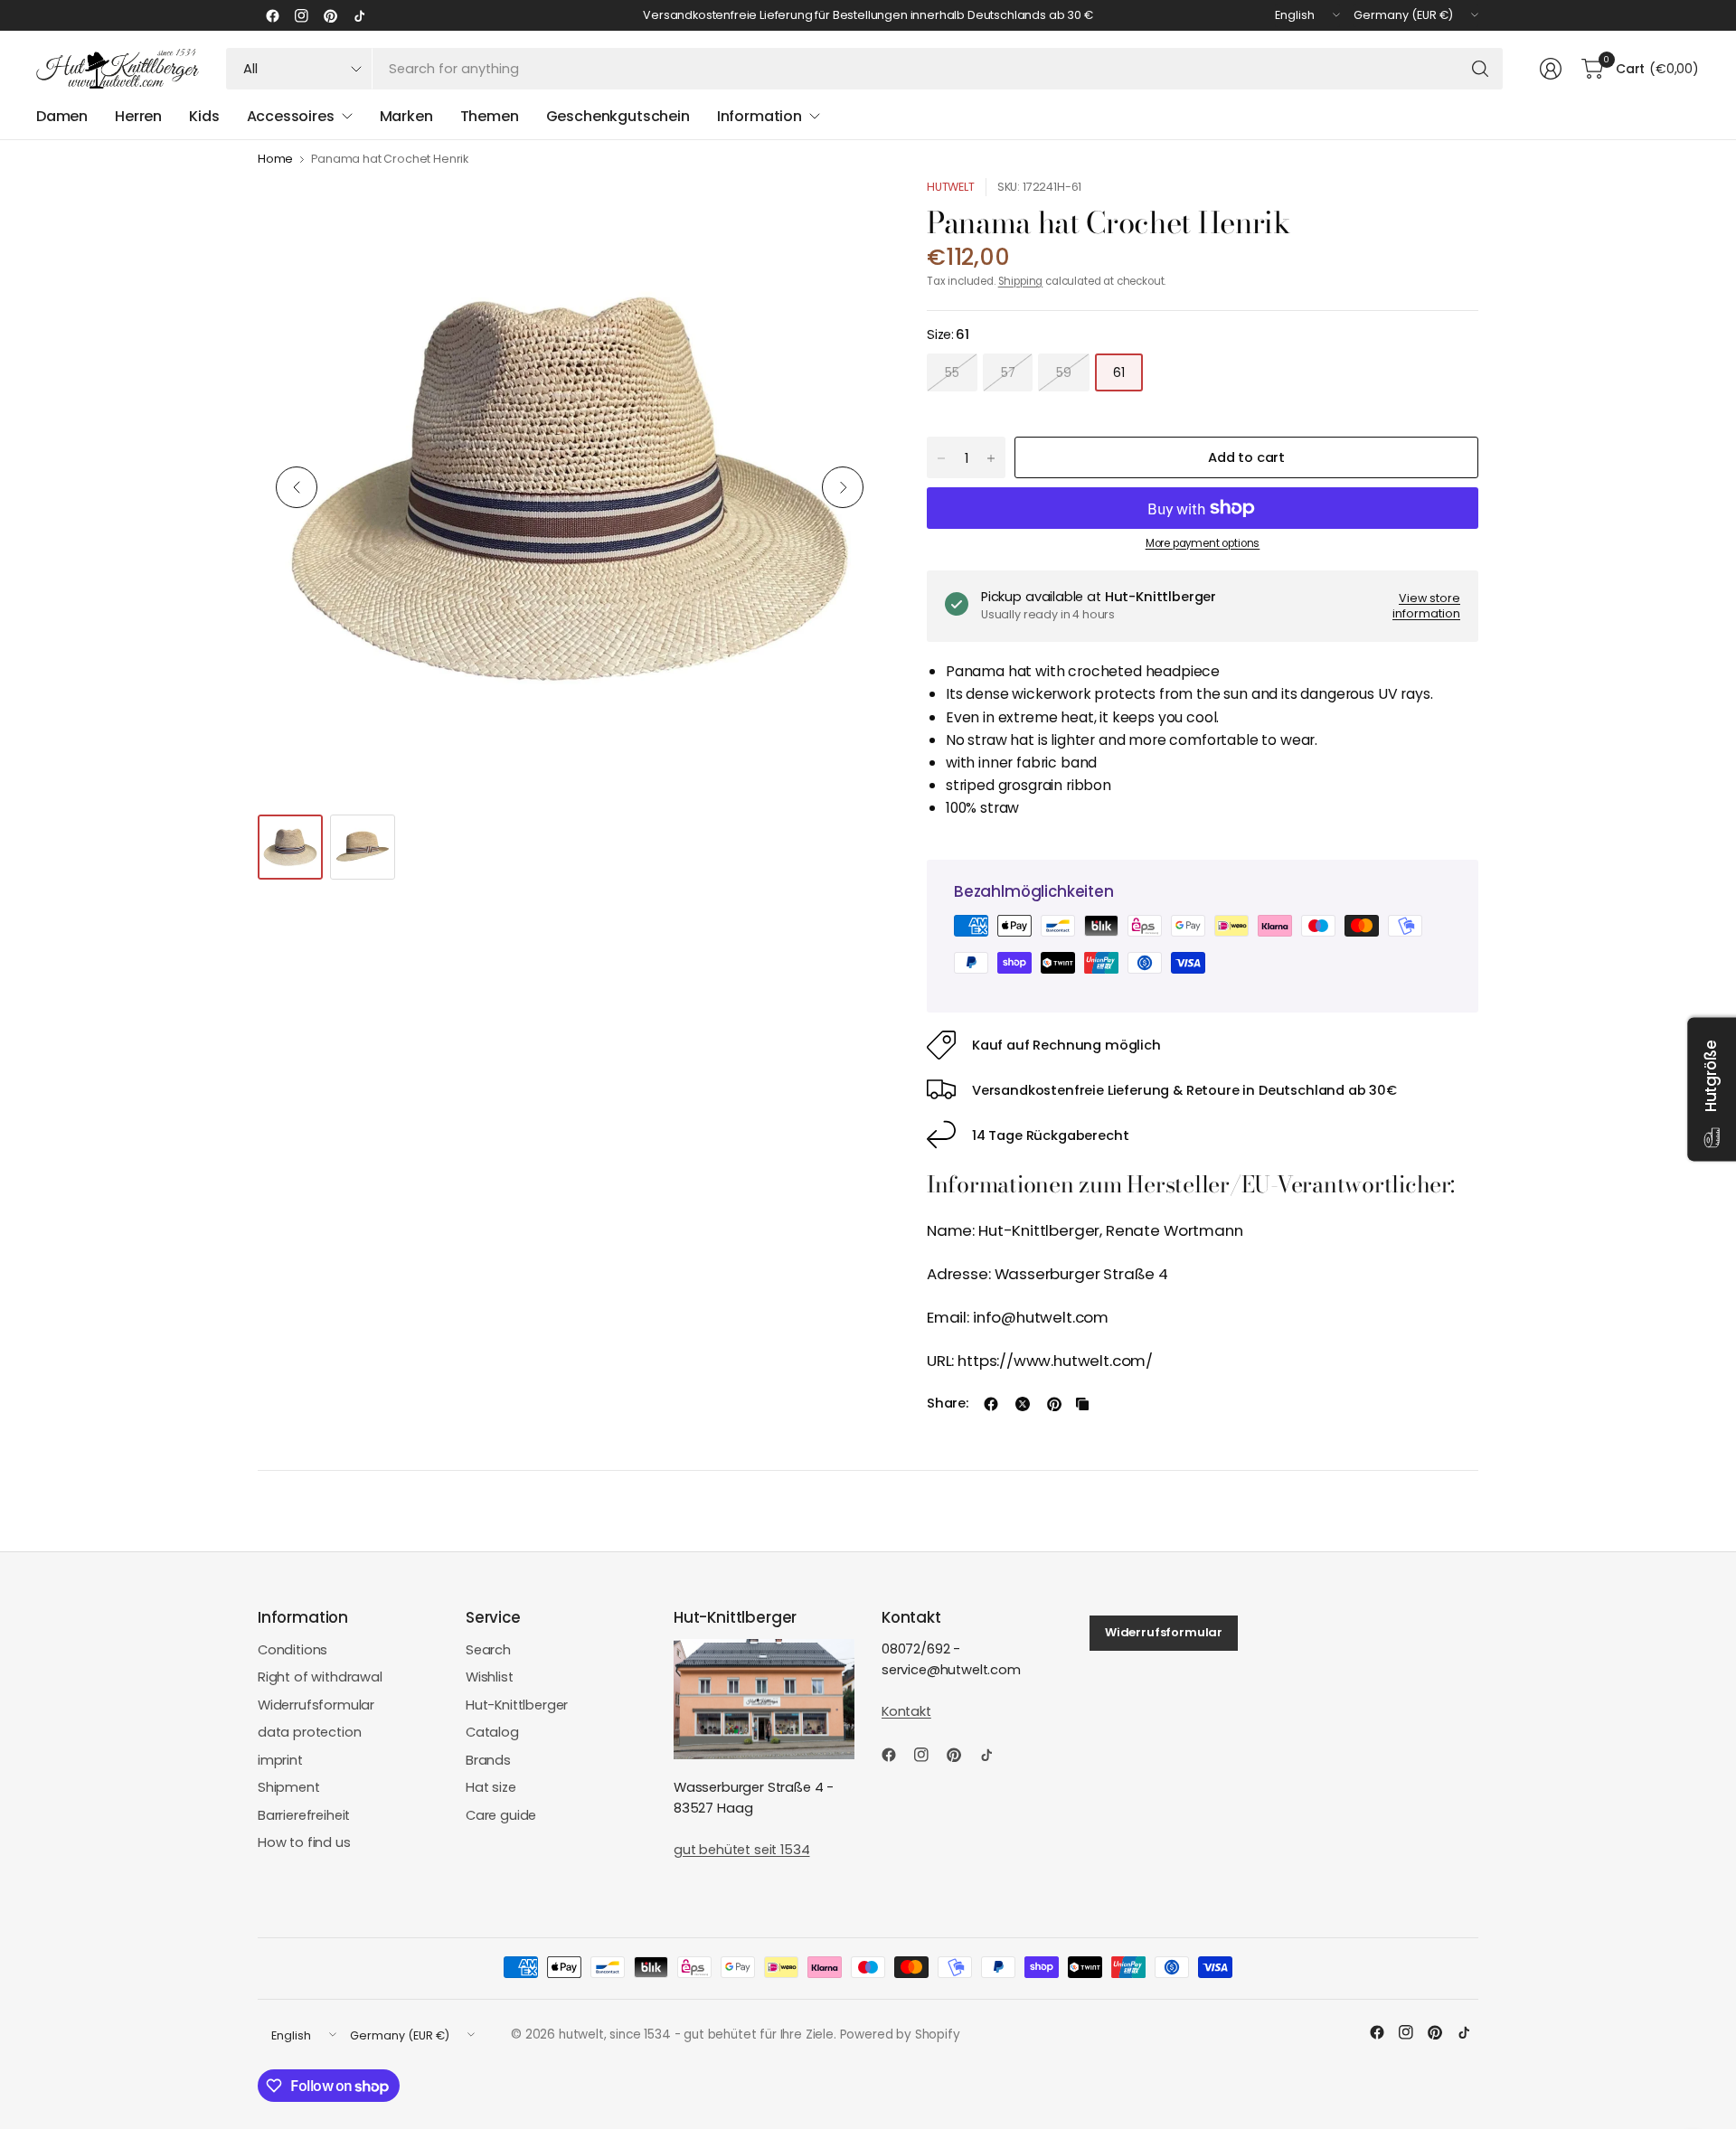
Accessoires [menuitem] (291, 116)
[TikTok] (359, 15)
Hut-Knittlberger (517, 1705)
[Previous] (297, 487)
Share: (948, 1404)
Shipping (1021, 281)
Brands (488, 1760)
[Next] (843, 487)
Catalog (492, 1732)
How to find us (304, 1842)
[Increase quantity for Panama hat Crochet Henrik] (991, 458)
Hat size (491, 1787)
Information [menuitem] (759, 116)
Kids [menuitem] (204, 116)
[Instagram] (301, 15)
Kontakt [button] (906, 1711)
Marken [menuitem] (406, 116)
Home (275, 160)
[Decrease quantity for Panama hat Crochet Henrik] (941, 458)
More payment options (1203, 543)
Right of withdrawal (320, 1677)
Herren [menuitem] (138, 116)
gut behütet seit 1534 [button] (741, 1850)
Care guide (501, 1815)
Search (488, 1650)
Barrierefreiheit (304, 1815)
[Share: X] (1023, 1404)
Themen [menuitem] (490, 116)
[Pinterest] (330, 15)
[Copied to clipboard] (1082, 1404)
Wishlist (490, 1677)
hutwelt (951, 187)
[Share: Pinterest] (1054, 1404)
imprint (280, 1760)
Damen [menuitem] (62, 116)
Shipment (289, 1787)
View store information (1426, 606)
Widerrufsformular (316, 1705)
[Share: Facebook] (991, 1404)
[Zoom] (847, 212)
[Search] (1480, 69)
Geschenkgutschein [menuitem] (618, 116)
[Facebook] (272, 15)
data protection (309, 1732)
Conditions (292, 1650)
